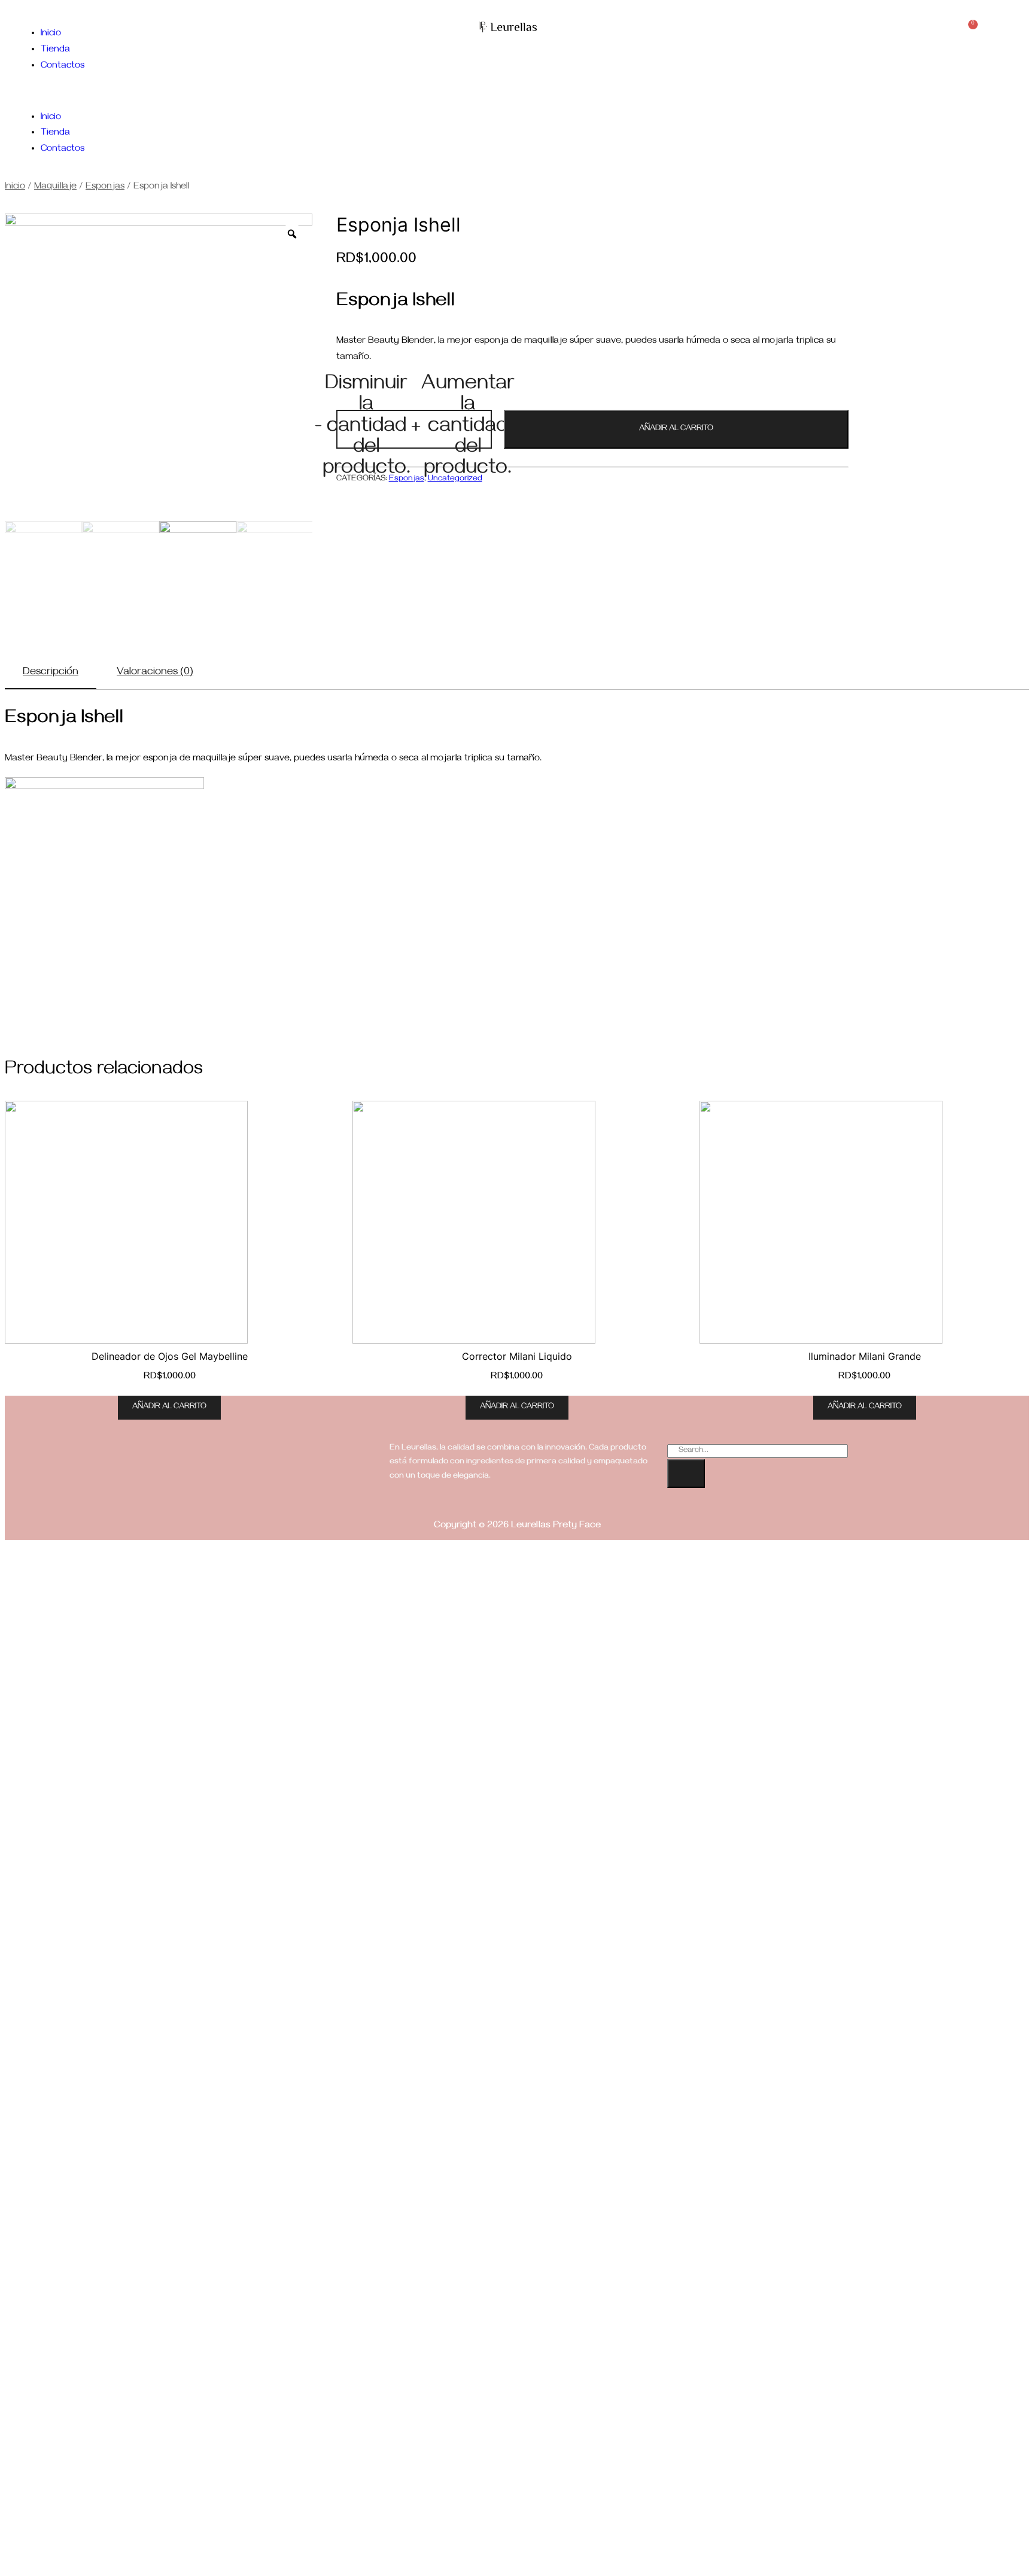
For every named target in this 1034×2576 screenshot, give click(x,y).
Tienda (55, 50)
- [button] (362, 429)
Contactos (63, 66)
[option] (159, 367)
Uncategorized (455, 479)
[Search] (686, 1473)
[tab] (51, 674)
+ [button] (463, 429)
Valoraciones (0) (155, 673)
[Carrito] (969, 31)
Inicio (51, 34)
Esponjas (105, 187)
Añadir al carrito (676, 429)
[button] (154, 92)
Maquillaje (55, 187)
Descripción (51, 673)
